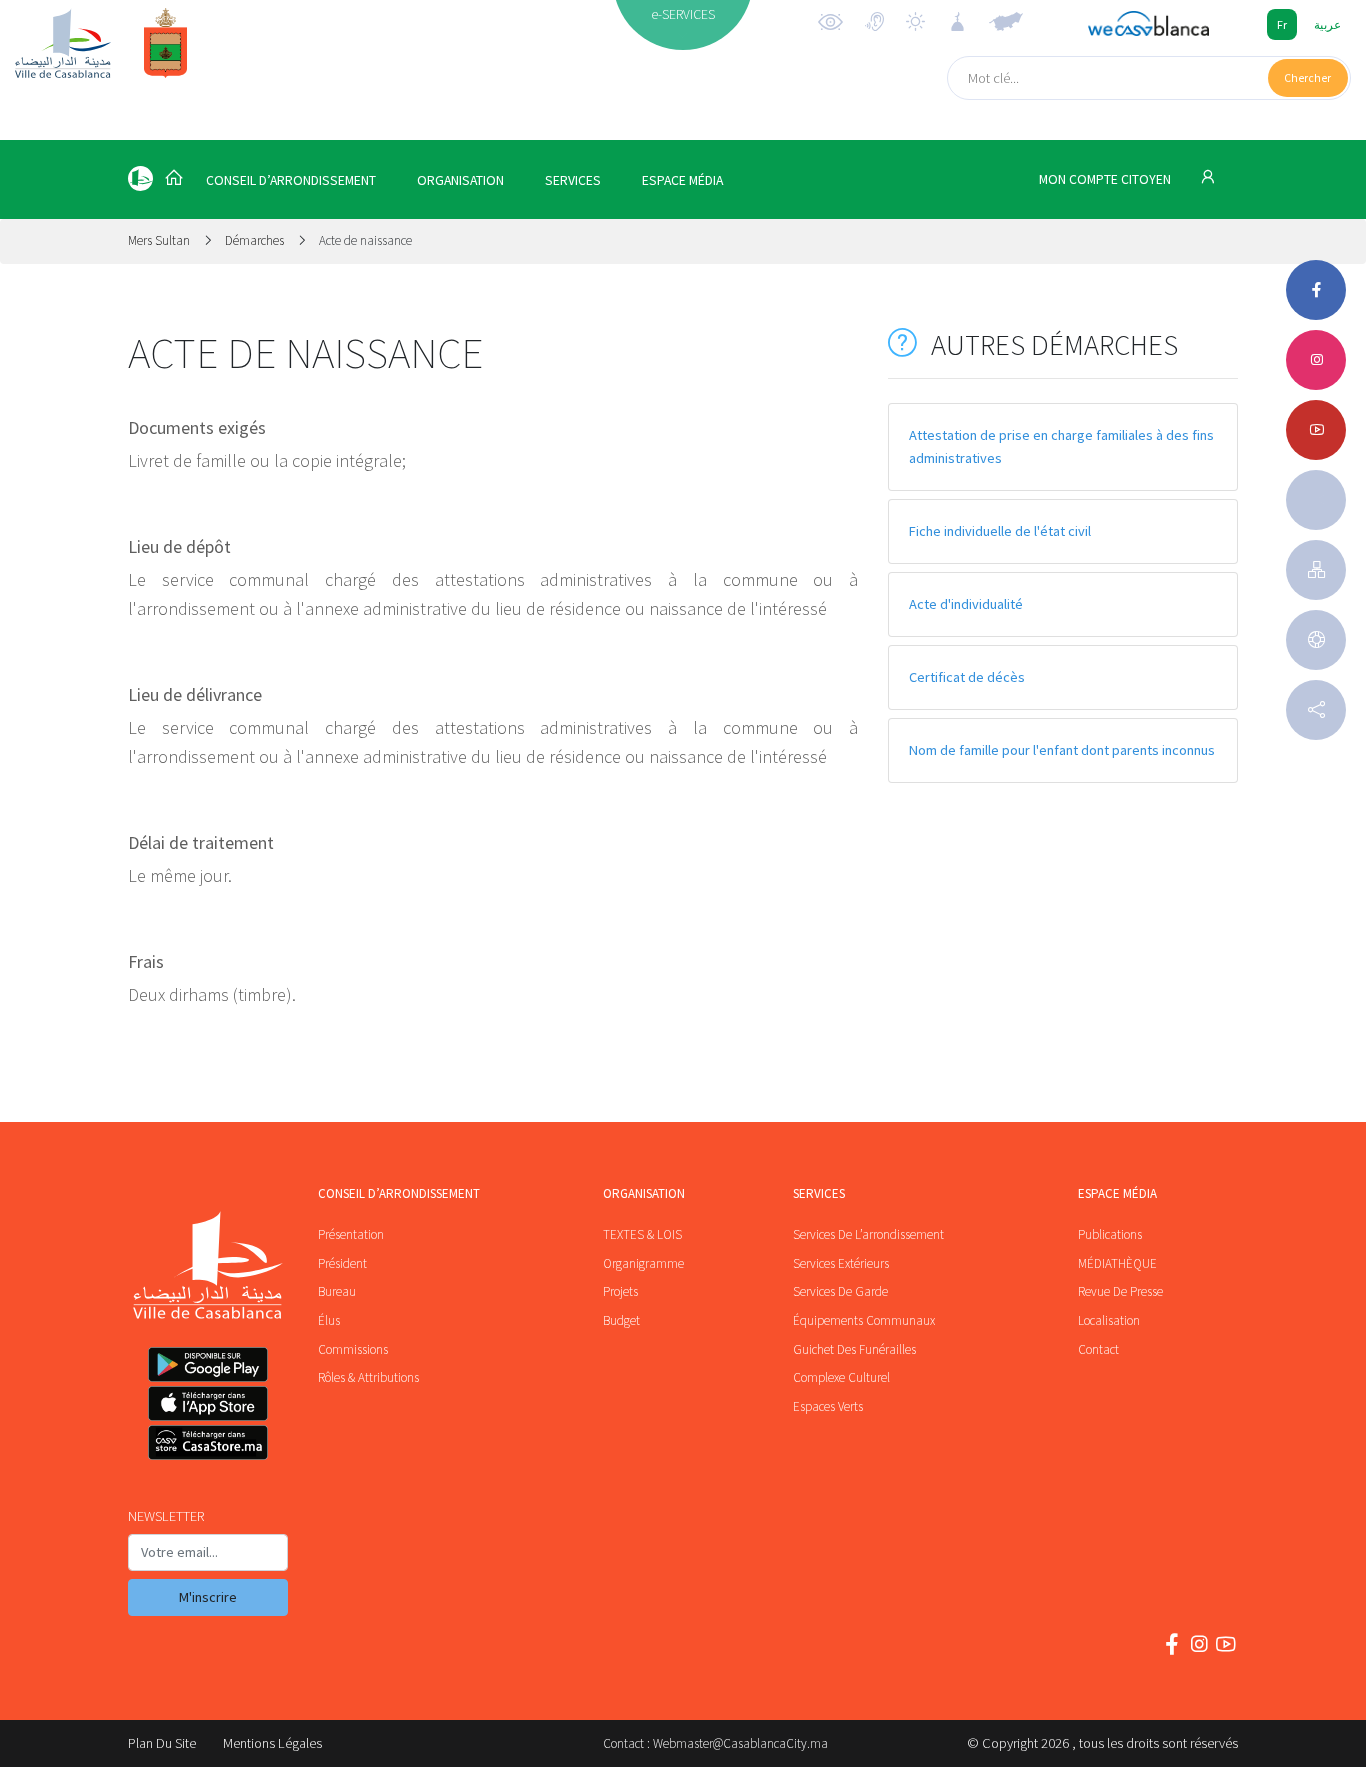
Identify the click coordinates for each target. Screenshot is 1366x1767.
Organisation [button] (460, 180)
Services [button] (573, 180)
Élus (329, 1320)
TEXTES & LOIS (642, 1234)
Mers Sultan (160, 240)
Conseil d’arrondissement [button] (291, 180)
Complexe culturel (841, 1377)
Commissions (353, 1349)
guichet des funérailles (854, 1349)
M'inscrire (208, 1597)
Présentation (351, 1234)
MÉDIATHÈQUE (1117, 1263)
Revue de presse (1120, 1291)
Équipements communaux (864, 1320)
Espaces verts (828, 1406)
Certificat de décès (967, 677)
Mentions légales (272, 1743)
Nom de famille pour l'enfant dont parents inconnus (1062, 750)
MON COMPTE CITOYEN (1106, 179)
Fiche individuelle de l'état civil (1000, 531)
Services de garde (840, 1291)
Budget (621, 1320)
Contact (1098, 1349)
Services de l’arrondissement (868, 1234)
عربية (1327, 24)
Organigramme (643, 1263)
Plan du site (162, 1743)
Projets (620, 1291)
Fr (1282, 24)
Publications (1110, 1234)
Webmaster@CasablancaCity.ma (740, 1743)
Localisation (1109, 1320)
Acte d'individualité (966, 604)
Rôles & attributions (368, 1377)
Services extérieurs (841, 1263)
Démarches (254, 240)
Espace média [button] (682, 180)
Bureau (337, 1291)
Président (342, 1263)
